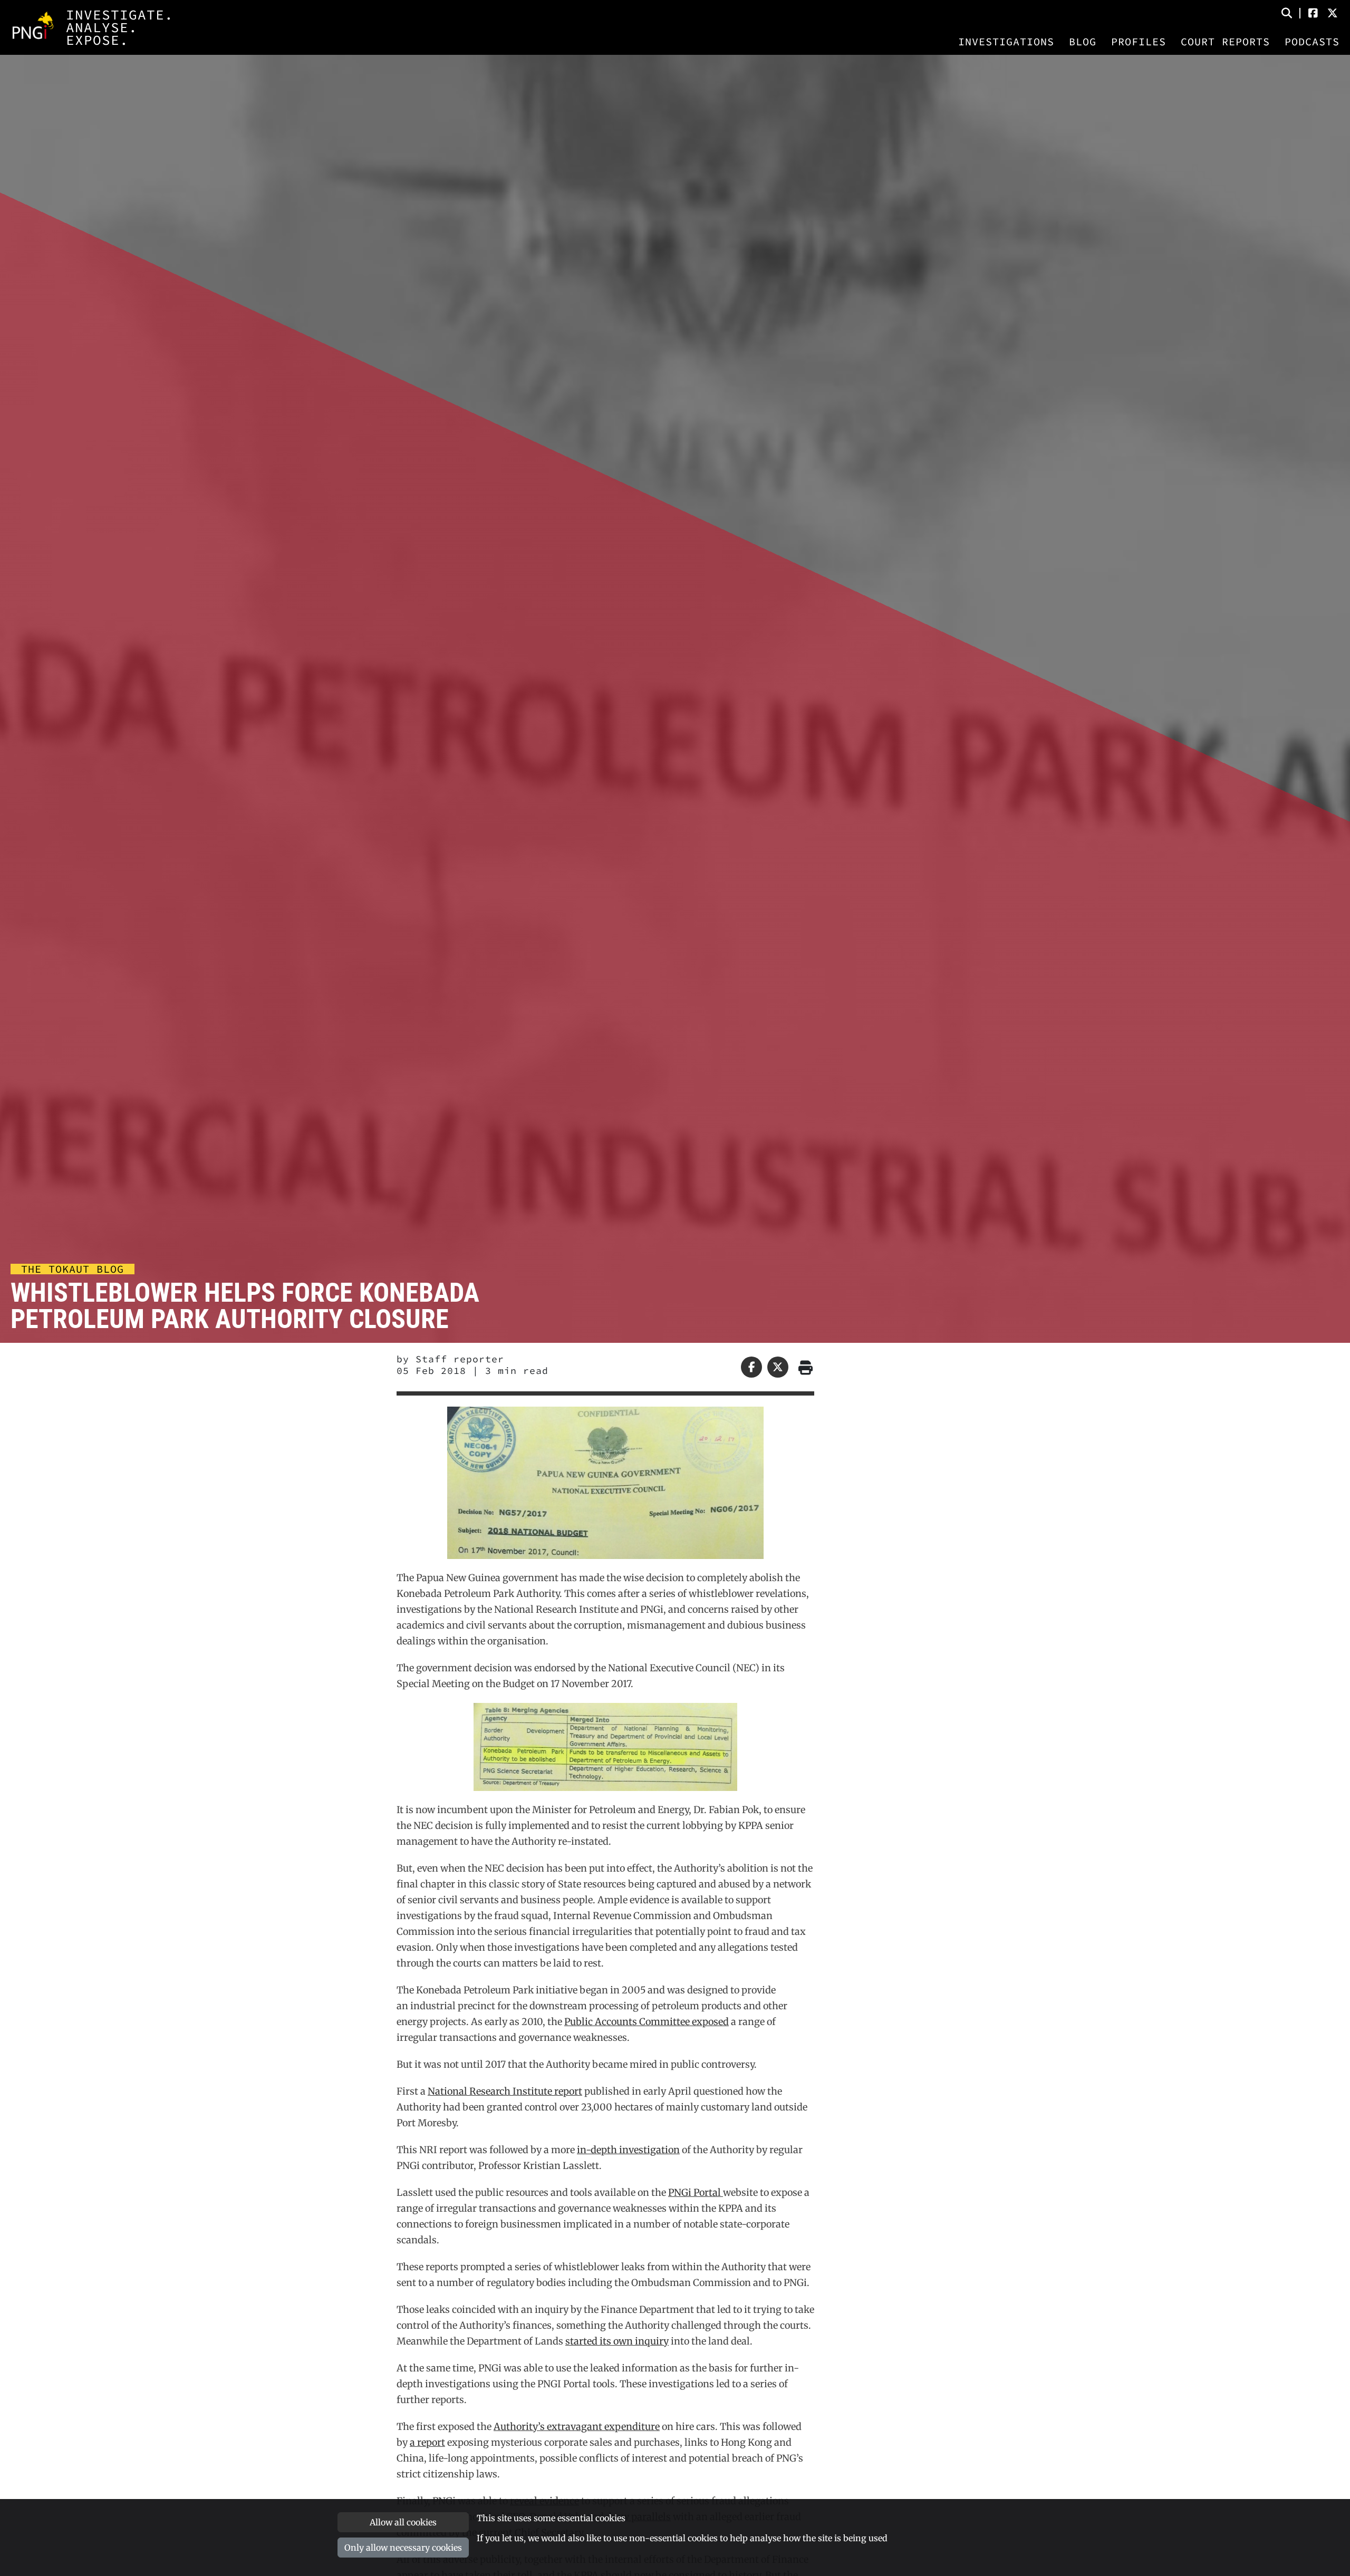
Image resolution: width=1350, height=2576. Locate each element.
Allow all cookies (403, 2522)
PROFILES (1139, 42)
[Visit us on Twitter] (1333, 13)
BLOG (1083, 42)
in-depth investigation (628, 2150)
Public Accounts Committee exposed (647, 2022)
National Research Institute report (505, 2091)
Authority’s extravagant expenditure (577, 2427)
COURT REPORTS (1225, 42)
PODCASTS (1312, 42)
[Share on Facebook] (751, 1367)
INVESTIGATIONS (1006, 42)
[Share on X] (778, 1367)
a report (427, 2442)
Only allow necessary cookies (403, 2548)
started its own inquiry (617, 2341)
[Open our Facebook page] (1313, 13)
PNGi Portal (696, 2192)
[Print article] (804, 1367)
